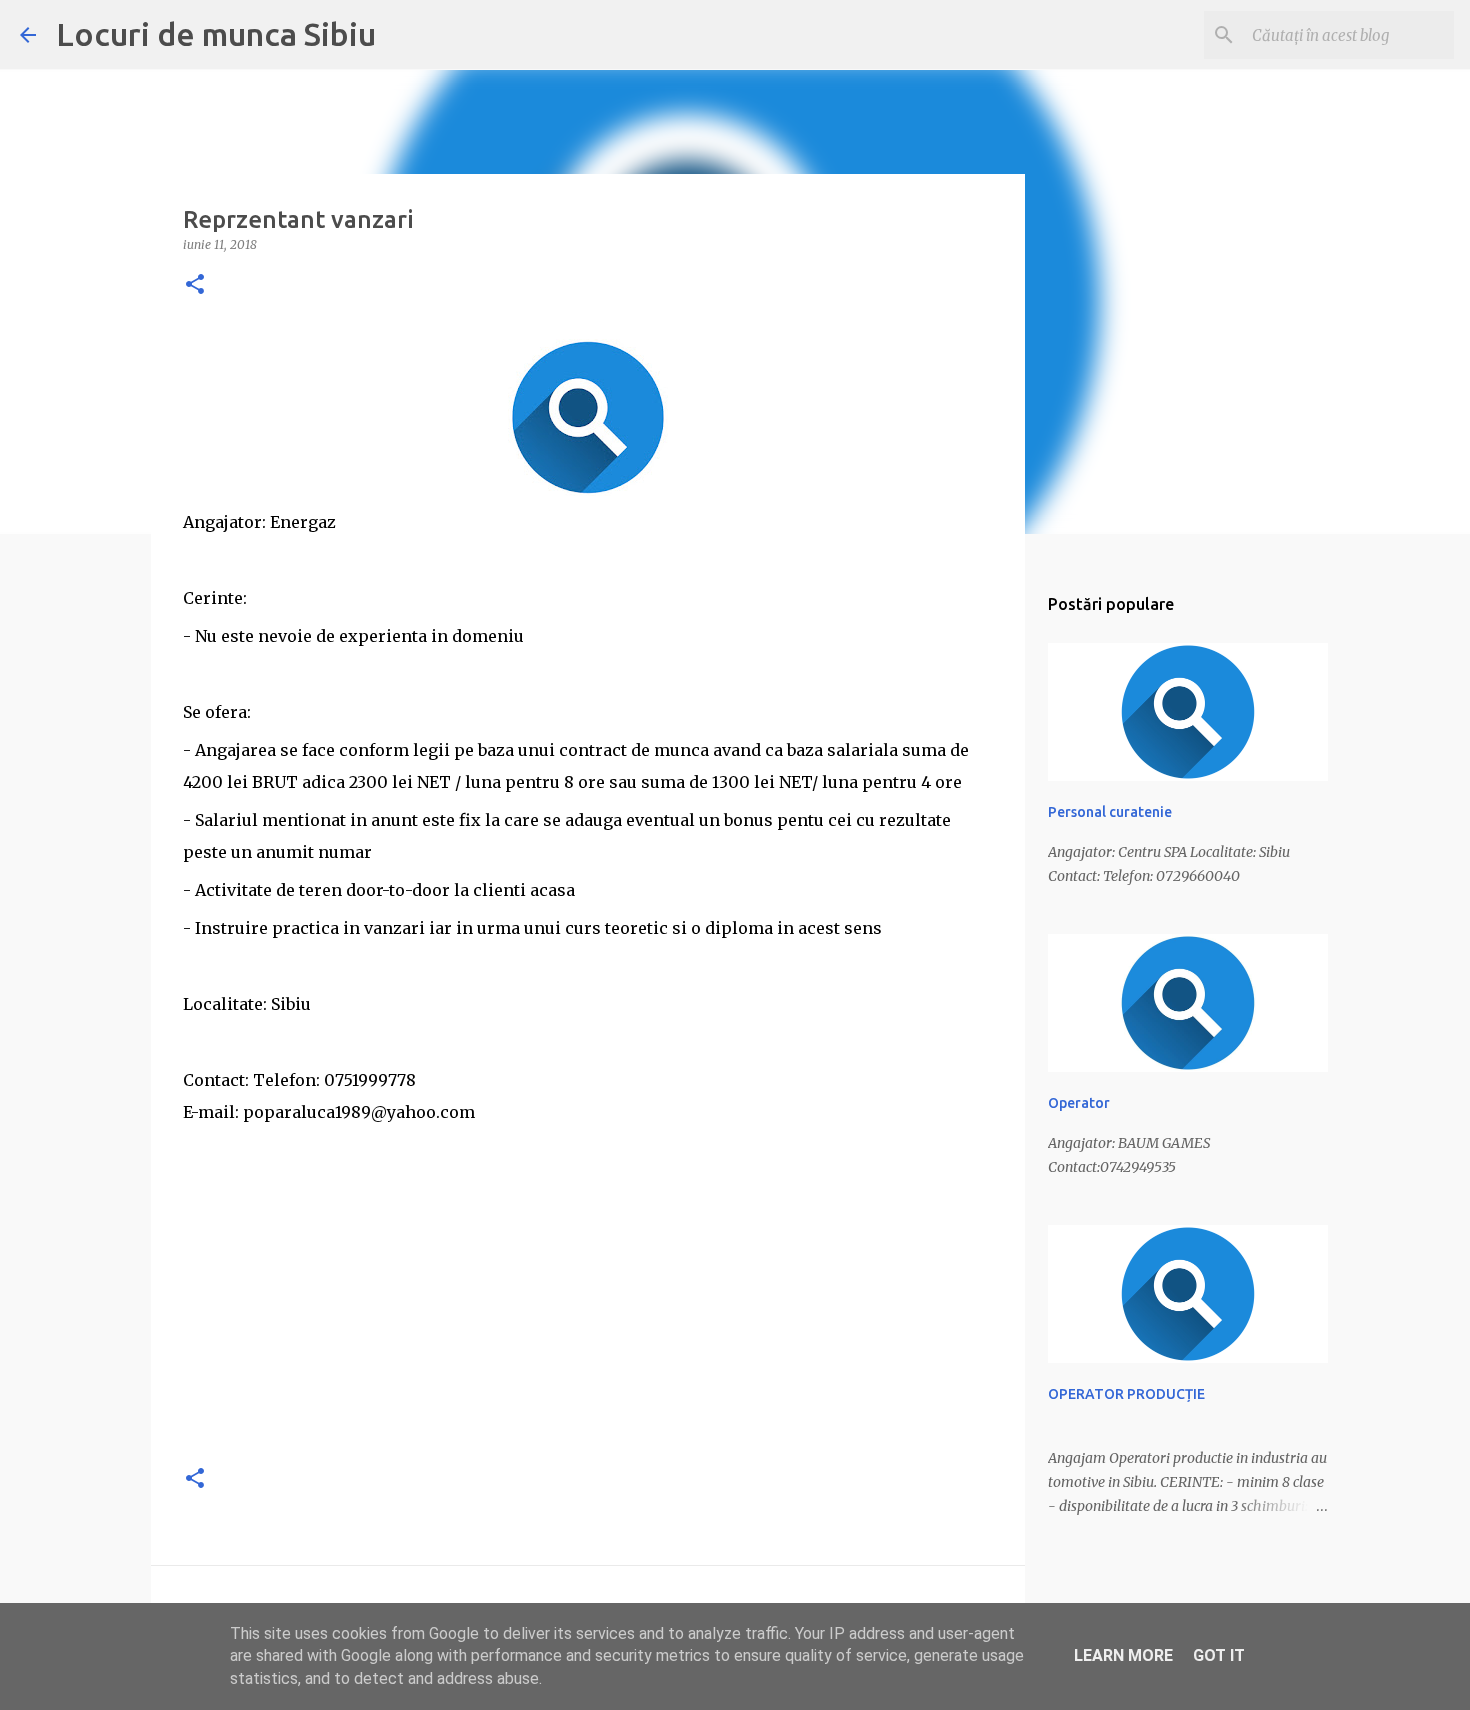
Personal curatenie (1110, 812)
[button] (195, 285)
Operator (1079, 1103)
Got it (1219, 1655)
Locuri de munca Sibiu (216, 34)
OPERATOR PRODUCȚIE (1126, 1394)
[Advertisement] (588, 1306)
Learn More (1123, 1655)
